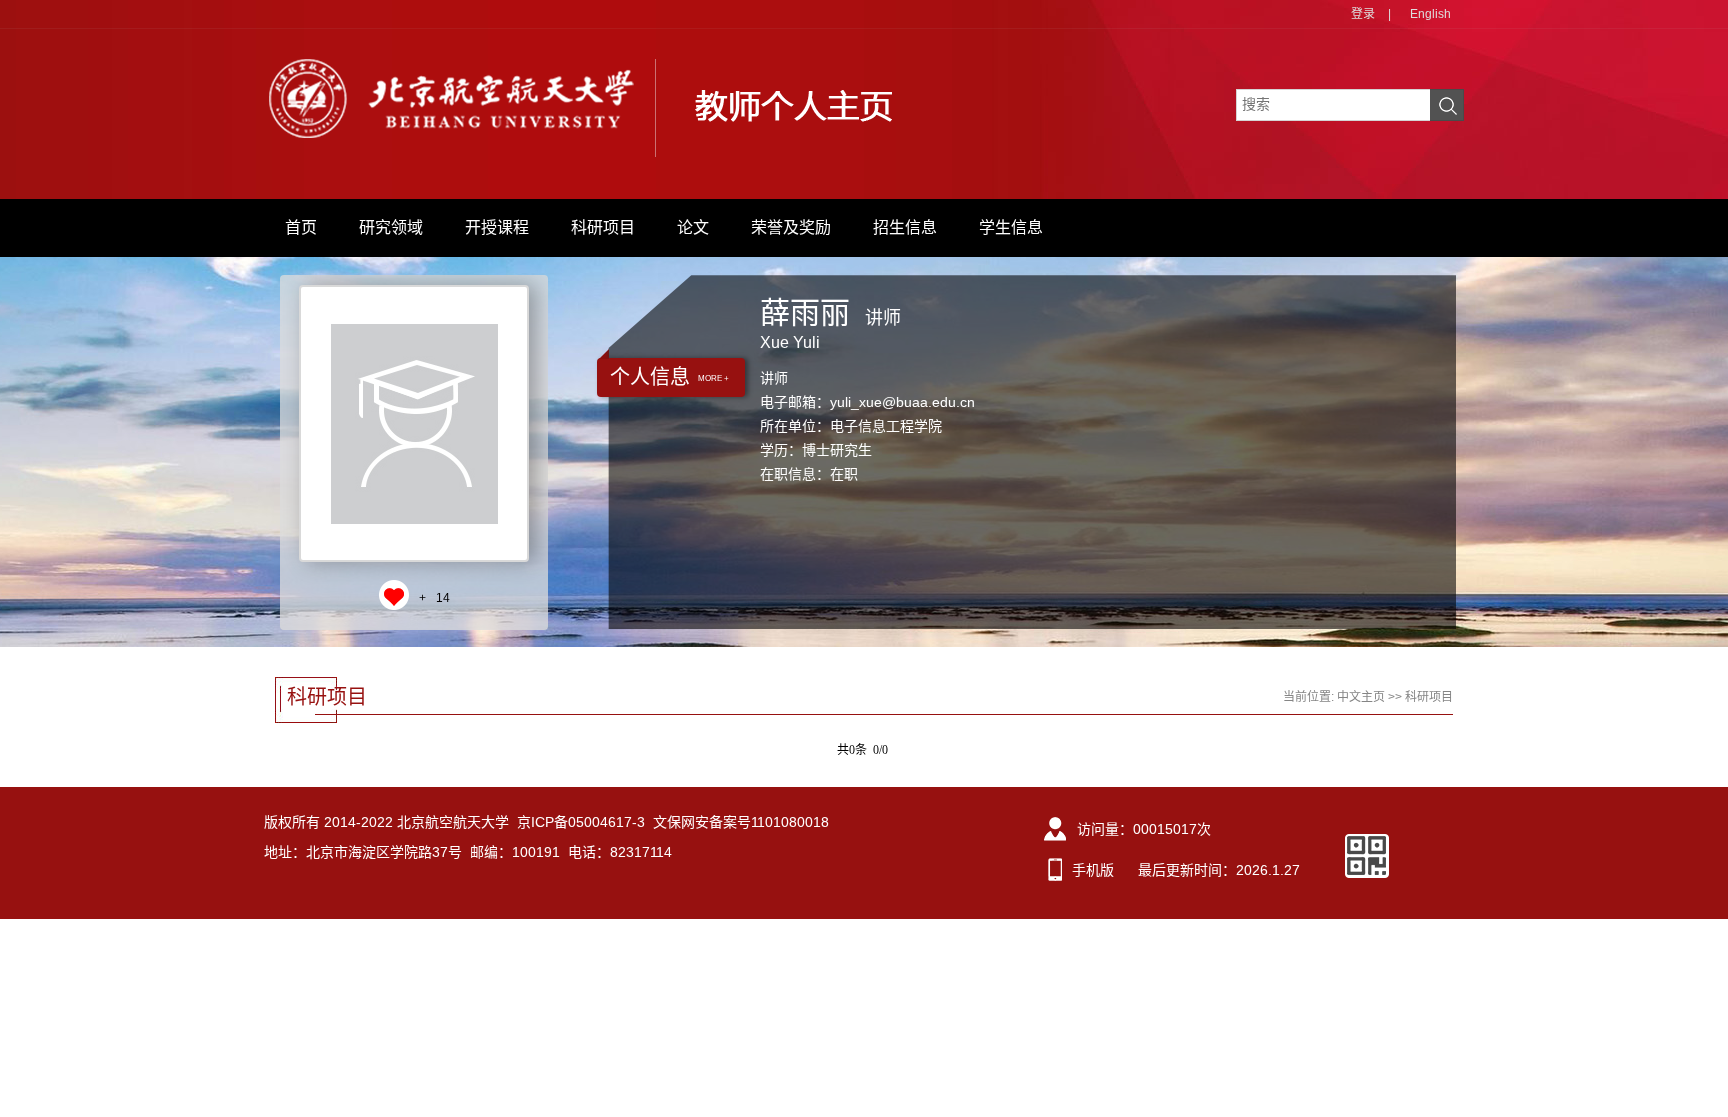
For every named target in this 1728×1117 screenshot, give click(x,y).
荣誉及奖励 (791, 227)
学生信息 (1011, 227)
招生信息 (905, 227)
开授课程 (497, 227)
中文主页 (1361, 697)
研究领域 (391, 227)
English (1430, 14)
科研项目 (603, 227)
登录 (1363, 14)
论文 (693, 227)
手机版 (1093, 870)
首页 (301, 227)
